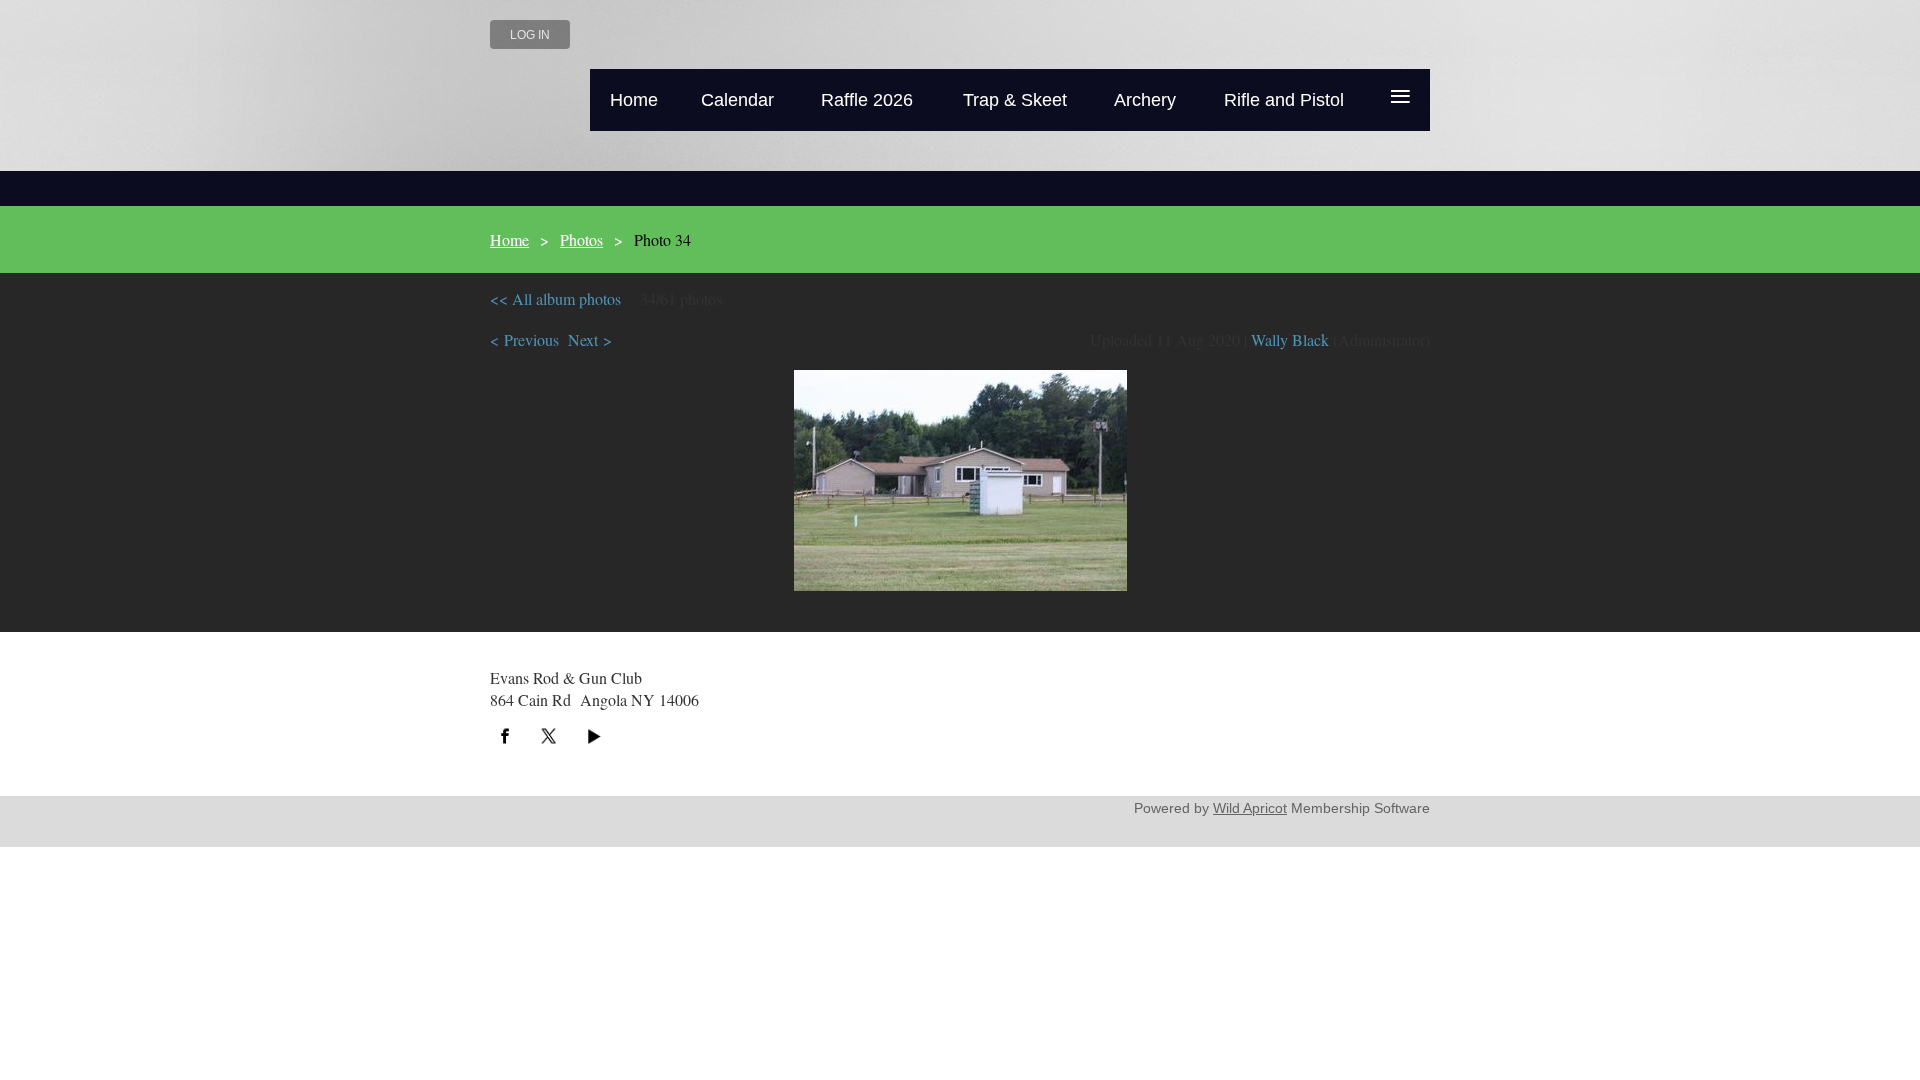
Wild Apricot (1250, 808)
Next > (590, 339)
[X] (549, 736)
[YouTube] (593, 736)
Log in (530, 35)
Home (509, 239)
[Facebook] (505, 736)
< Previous (524, 339)
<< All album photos (555, 298)
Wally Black (1290, 339)
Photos (581, 239)
